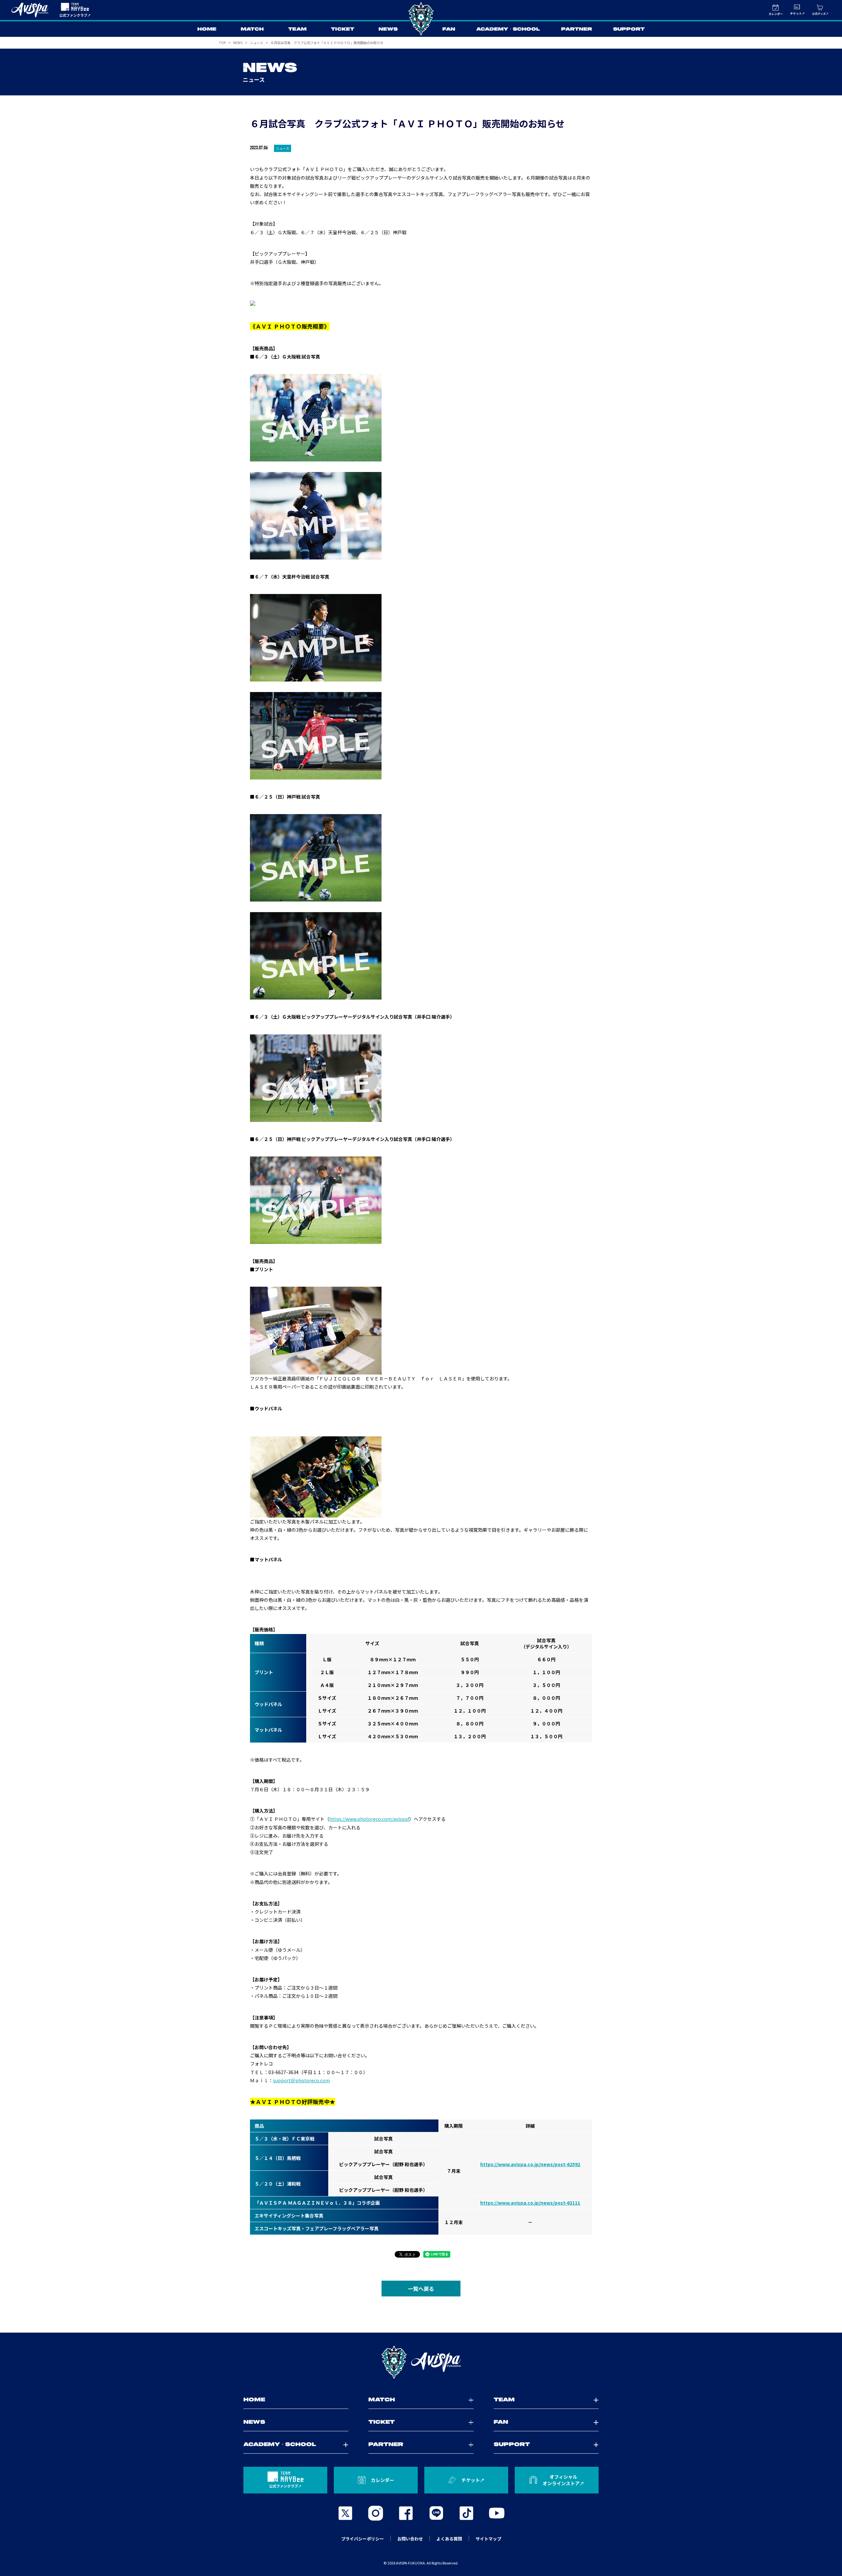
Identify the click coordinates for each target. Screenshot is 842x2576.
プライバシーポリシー (362, 2539)
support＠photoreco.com (301, 2080)
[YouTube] (497, 2513)
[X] (345, 2513)
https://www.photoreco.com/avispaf (369, 1819)
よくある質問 (449, 2539)
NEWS (388, 29)
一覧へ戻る (421, 2289)
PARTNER (577, 29)
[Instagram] (376, 2513)
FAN (449, 29)
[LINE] (436, 2513)
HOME (207, 29)
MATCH (252, 29)
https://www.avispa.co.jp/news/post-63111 (530, 2203)
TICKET (343, 29)
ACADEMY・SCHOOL (508, 29)
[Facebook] (406, 2513)
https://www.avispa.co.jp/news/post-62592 (530, 2164)
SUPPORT (629, 29)
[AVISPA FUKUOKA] (421, 2362)
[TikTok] (466, 2513)
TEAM (297, 29)
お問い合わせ (410, 2539)
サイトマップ (488, 2539)
